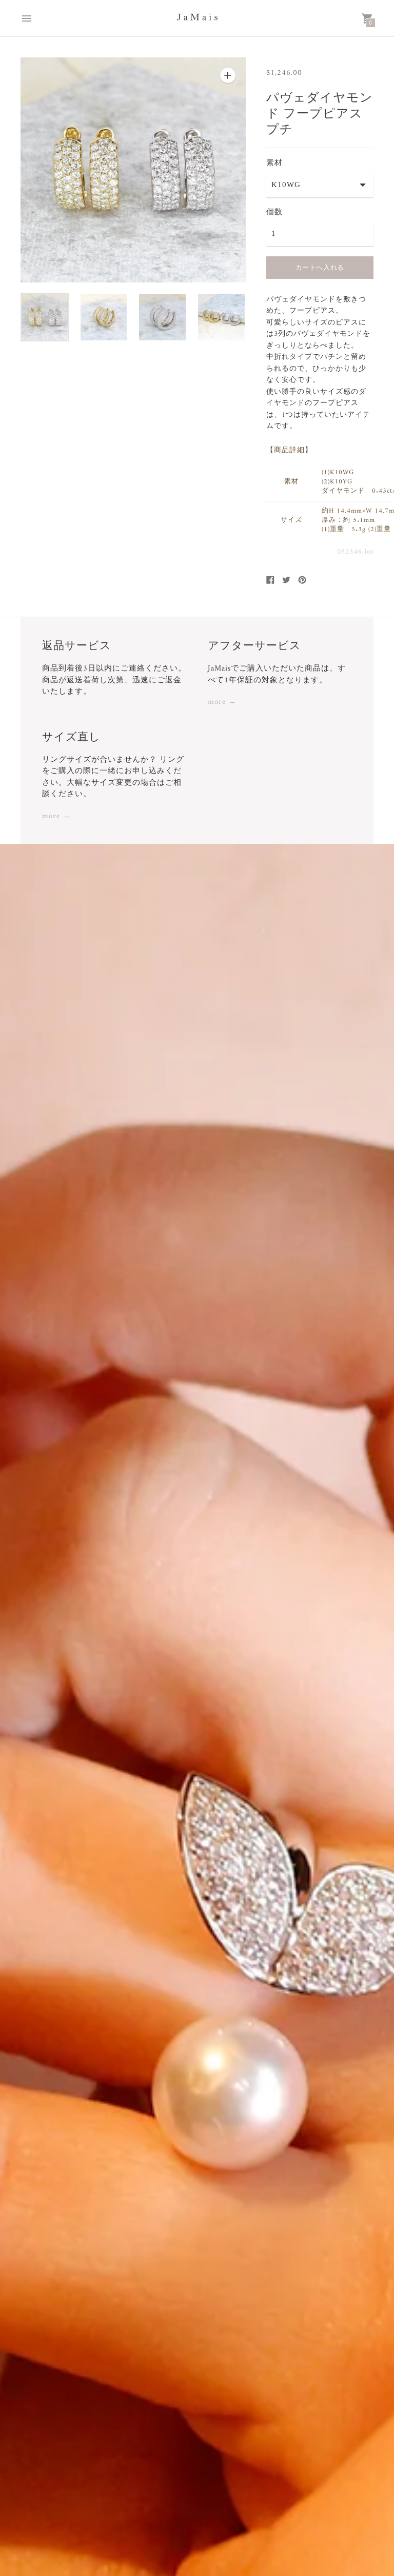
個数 (274, 212)
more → (222, 703)
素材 (274, 163)
